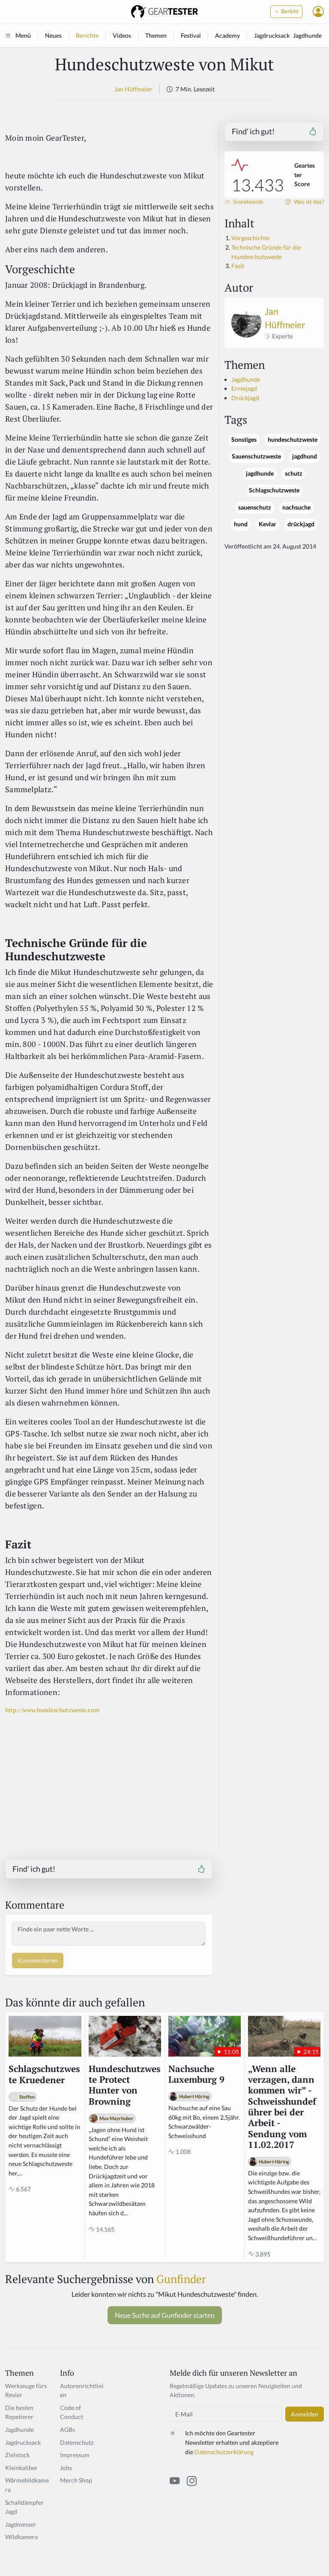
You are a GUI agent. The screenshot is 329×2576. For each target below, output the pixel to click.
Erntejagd (244, 388)
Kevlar (268, 524)
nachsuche (296, 507)
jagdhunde (260, 474)
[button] (318, 12)
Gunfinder (181, 2279)
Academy (227, 35)
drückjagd (301, 524)
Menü (23, 35)
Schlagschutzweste (274, 490)
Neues (53, 35)
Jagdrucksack (272, 35)
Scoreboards (248, 202)
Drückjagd (245, 398)
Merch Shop (76, 2480)
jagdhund (305, 456)
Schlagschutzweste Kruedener (44, 2074)
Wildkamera (21, 2537)
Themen (156, 35)
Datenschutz (77, 2442)
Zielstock (17, 2455)
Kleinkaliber (21, 2468)
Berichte (87, 35)
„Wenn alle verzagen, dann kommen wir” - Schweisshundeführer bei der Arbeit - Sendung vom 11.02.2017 (282, 2107)
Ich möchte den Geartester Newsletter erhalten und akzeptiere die (232, 2442)
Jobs (66, 2468)
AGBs (67, 2430)
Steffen (27, 2097)
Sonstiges (244, 440)
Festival (191, 35)
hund (241, 524)
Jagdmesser (21, 2524)
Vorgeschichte (250, 238)
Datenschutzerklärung (224, 2452)
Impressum (75, 2455)
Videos (122, 35)
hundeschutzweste (293, 440)
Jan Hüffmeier (133, 89)
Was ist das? (308, 202)
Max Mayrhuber (117, 2118)
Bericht (289, 11)
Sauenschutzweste (256, 456)
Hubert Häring (194, 2096)
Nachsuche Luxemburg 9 (196, 2074)
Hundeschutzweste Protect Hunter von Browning (124, 2085)
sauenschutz (255, 507)
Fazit (238, 266)
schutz (294, 474)
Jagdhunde (307, 35)
